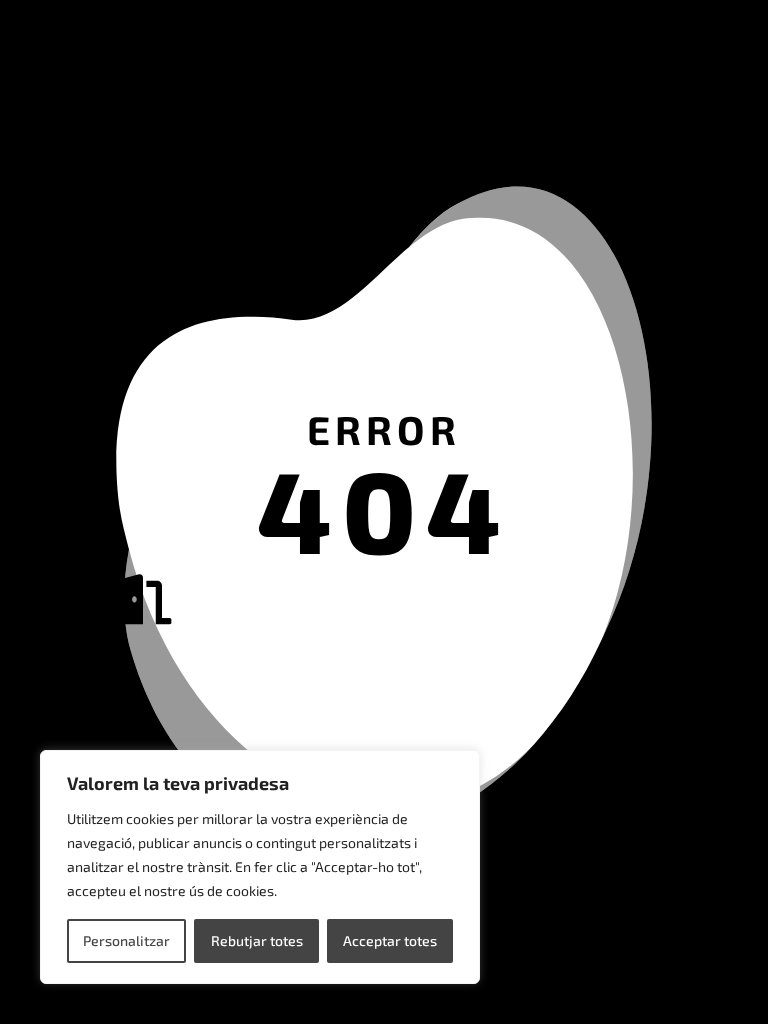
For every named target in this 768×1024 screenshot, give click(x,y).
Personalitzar (126, 940)
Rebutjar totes (257, 940)
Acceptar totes (390, 940)
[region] (260, 867)
